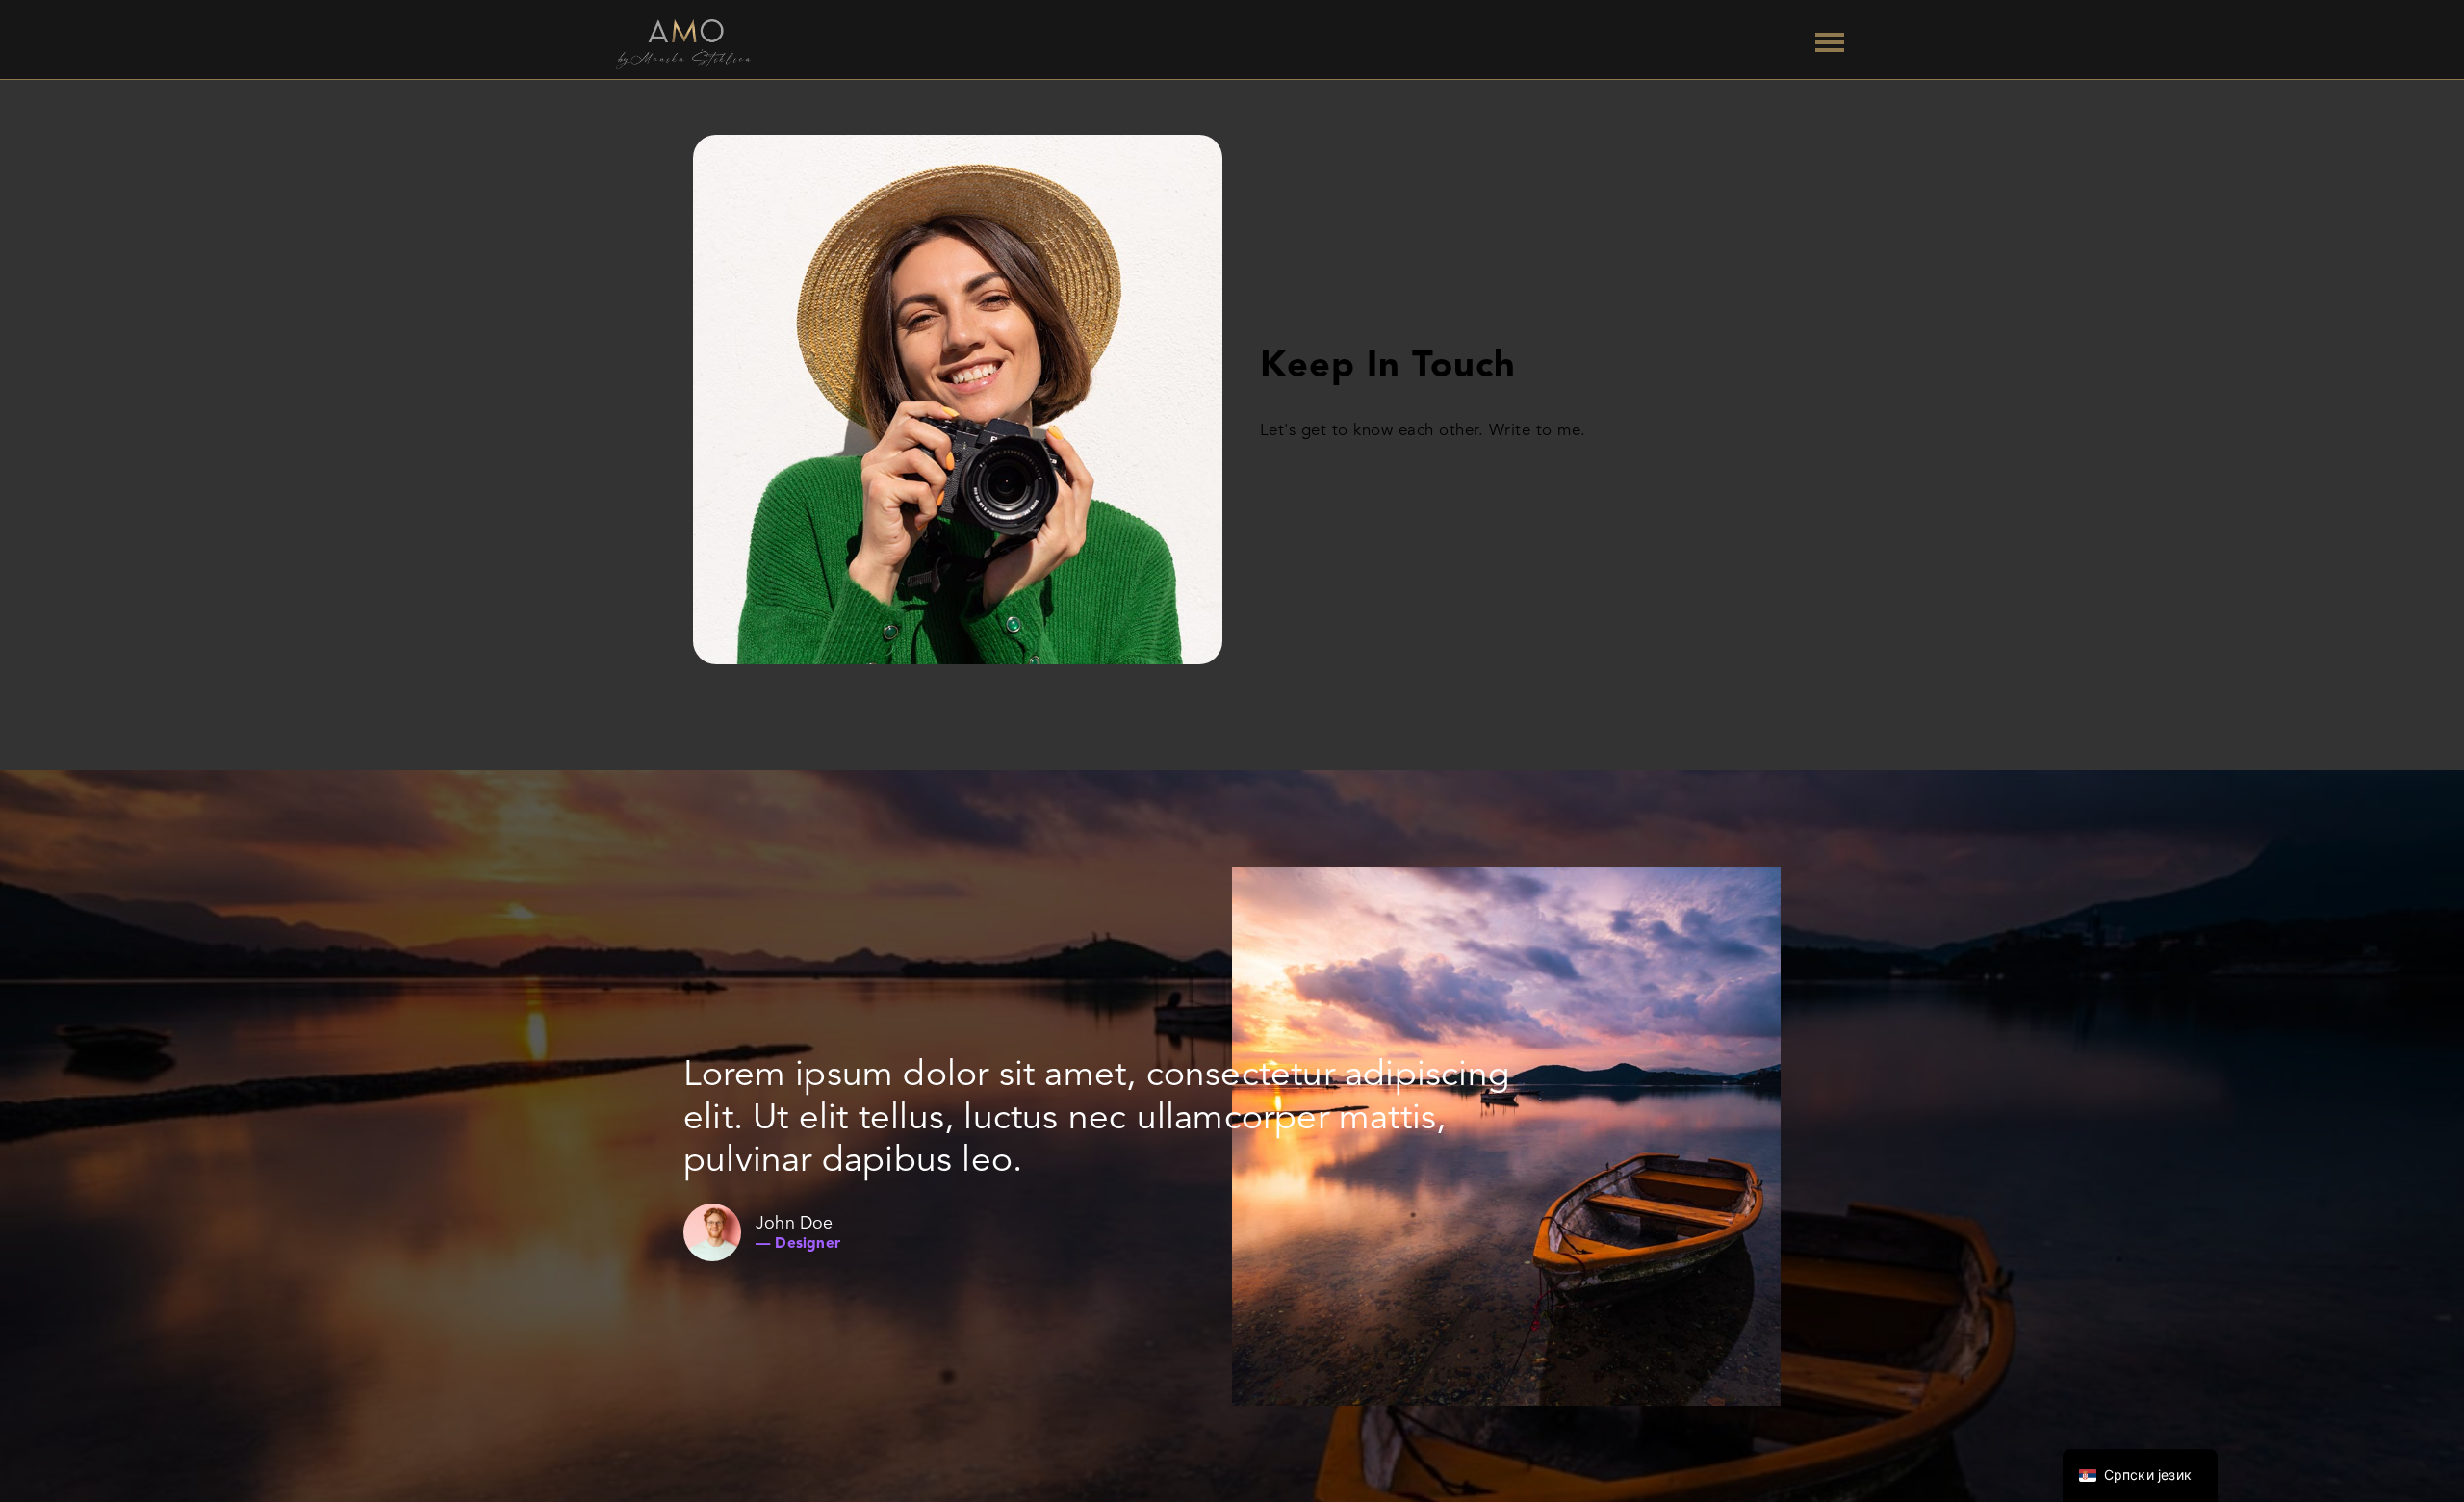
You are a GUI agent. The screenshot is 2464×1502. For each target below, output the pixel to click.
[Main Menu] (1830, 44)
